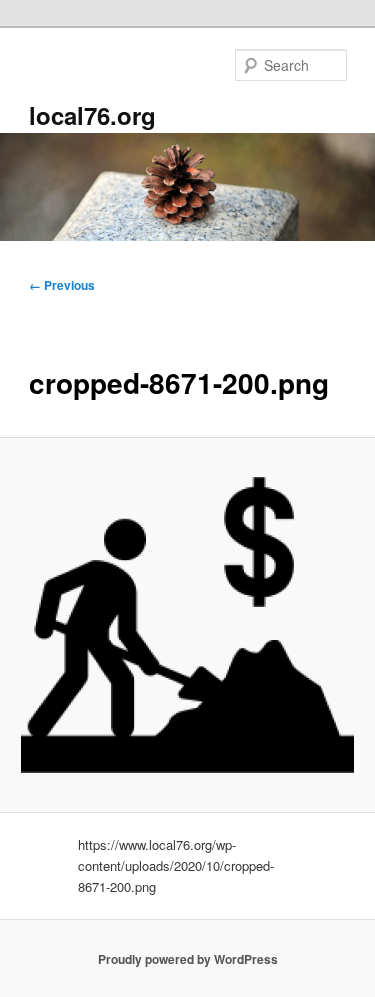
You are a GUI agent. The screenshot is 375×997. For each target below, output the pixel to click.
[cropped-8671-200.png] (187, 625)
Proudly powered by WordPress (188, 959)
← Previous (62, 285)
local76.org (92, 115)
